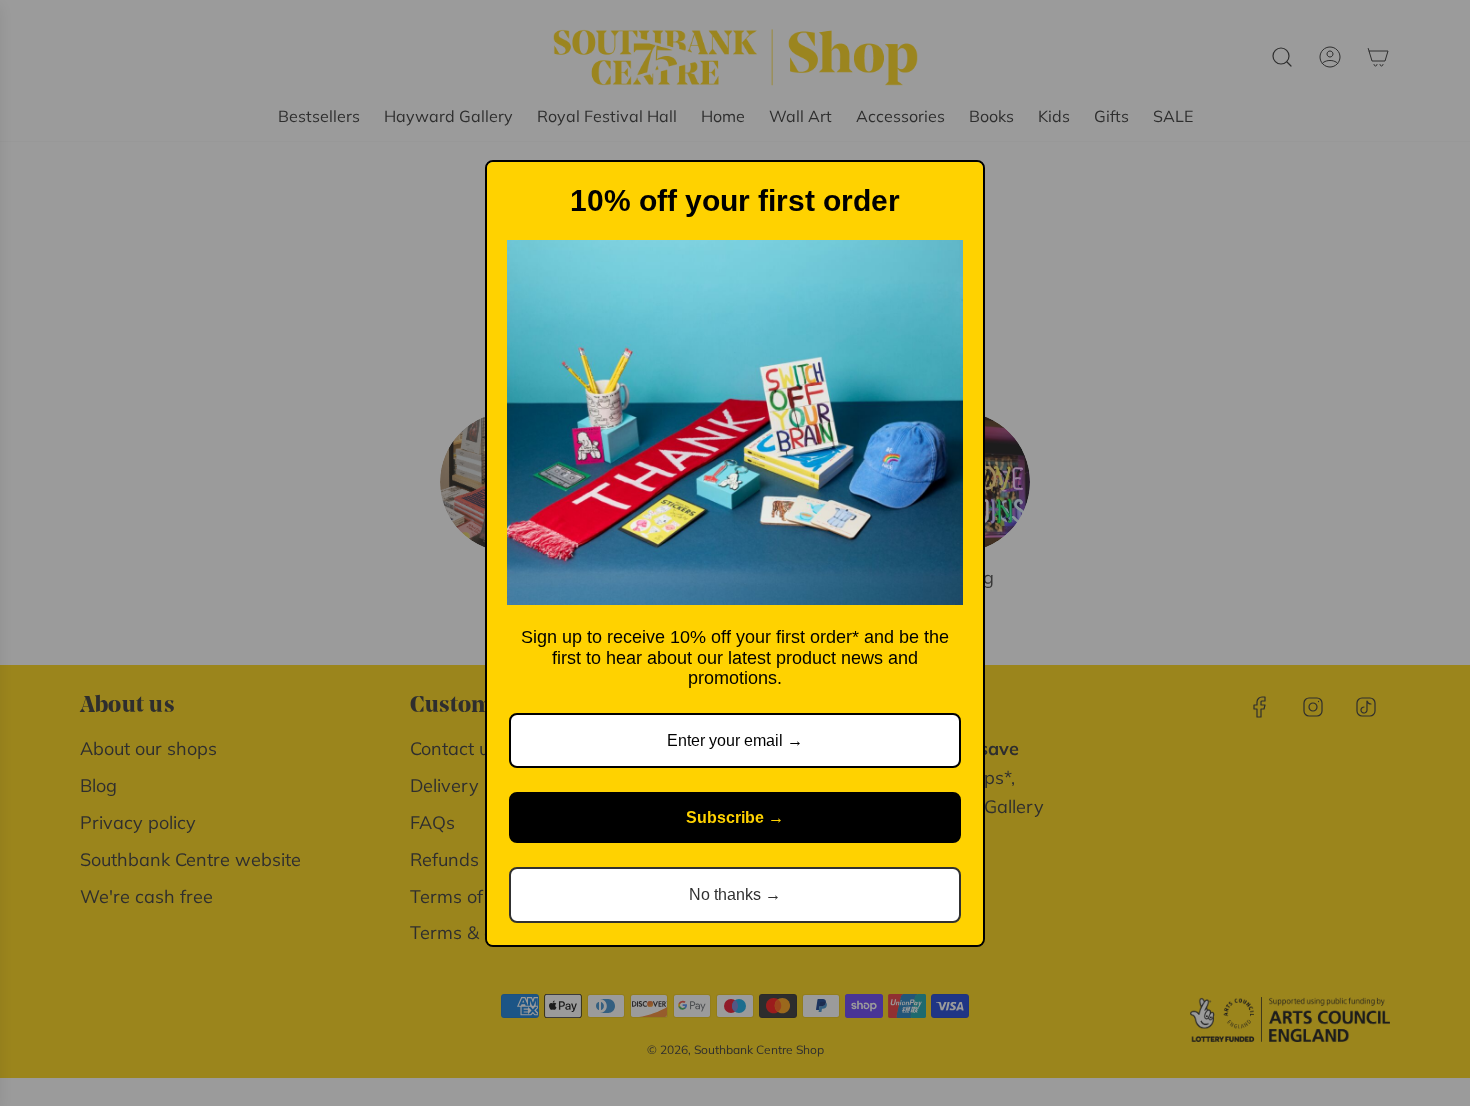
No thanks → (735, 894)
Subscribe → (735, 817)
